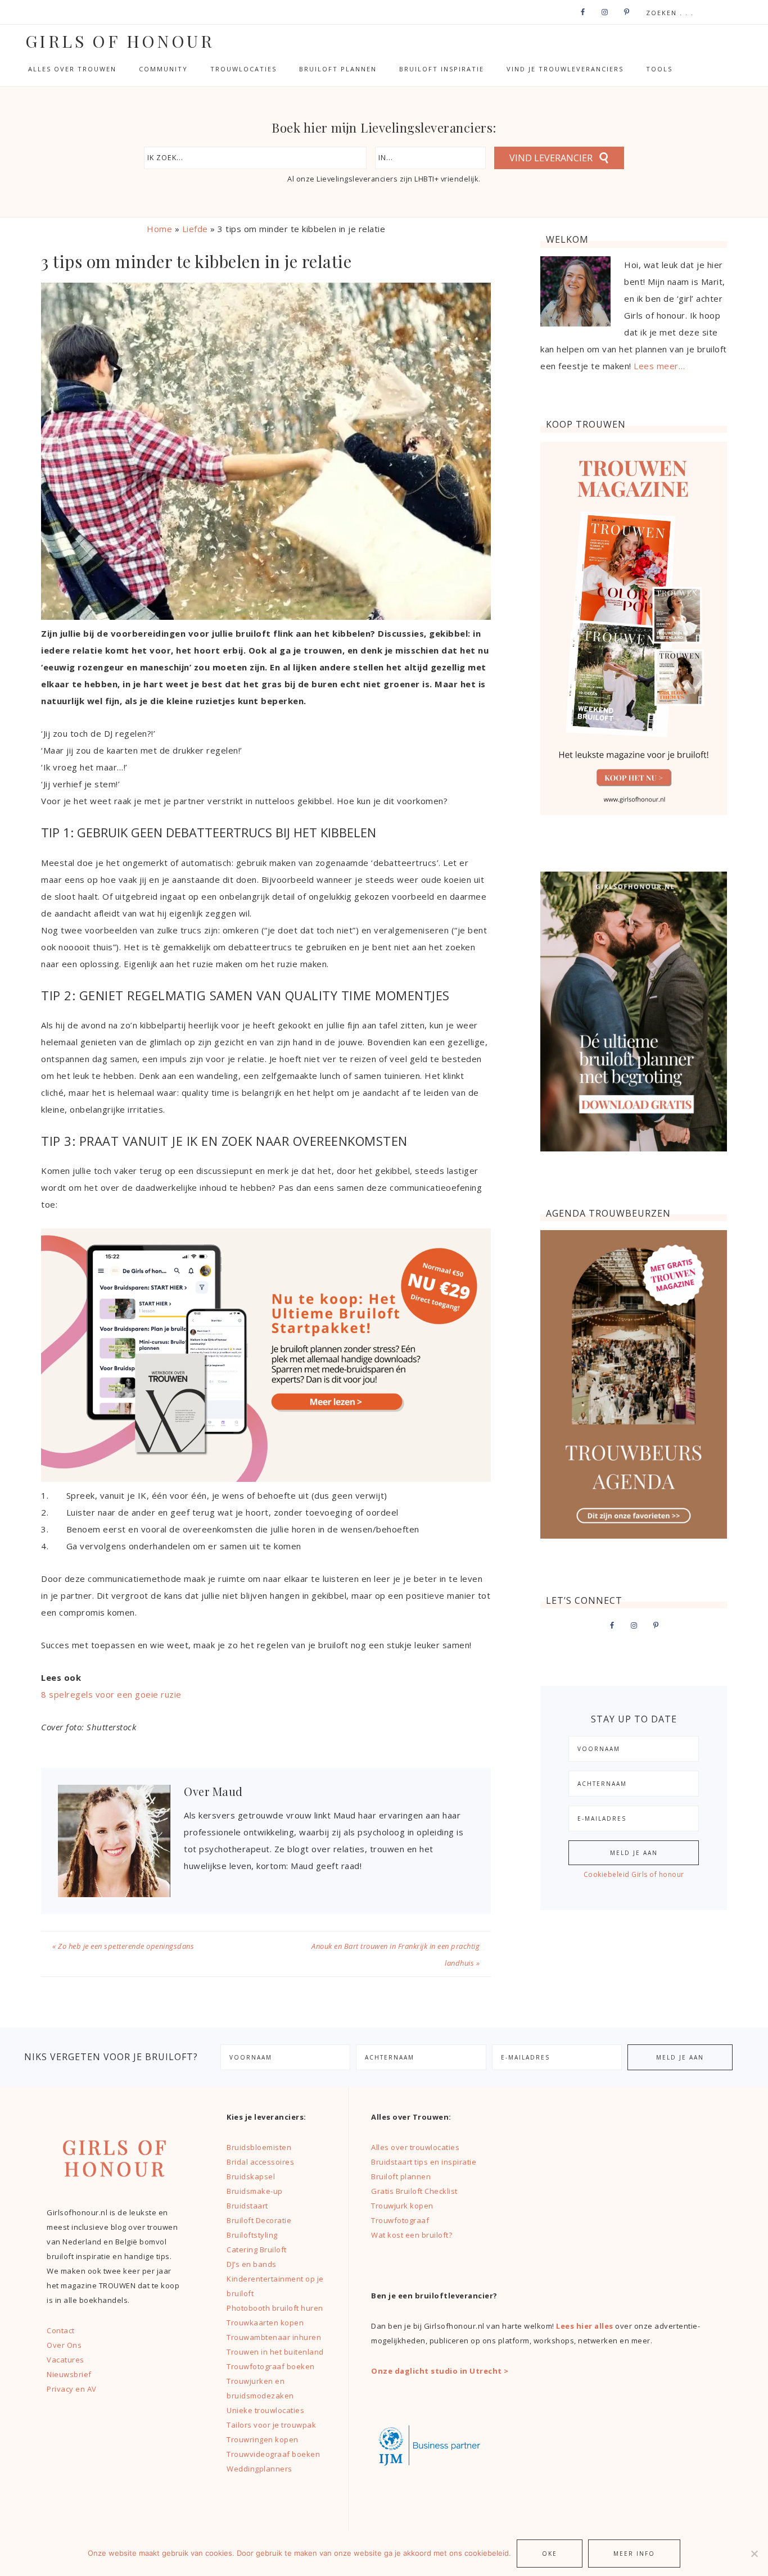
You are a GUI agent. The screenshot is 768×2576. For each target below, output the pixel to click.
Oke (550, 2554)
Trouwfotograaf (400, 2220)
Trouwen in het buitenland (275, 2352)
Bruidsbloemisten (259, 2147)
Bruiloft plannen (401, 2176)
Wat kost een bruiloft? (412, 2235)
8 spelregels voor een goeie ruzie (111, 1694)
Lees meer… (659, 366)
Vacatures (65, 2360)
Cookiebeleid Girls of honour (634, 1874)
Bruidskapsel (251, 2176)
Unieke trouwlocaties (265, 2410)
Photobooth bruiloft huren (275, 2308)
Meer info (634, 2554)
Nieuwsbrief (69, 2374)
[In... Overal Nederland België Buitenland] (431, 158)
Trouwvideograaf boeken (273, 2454)
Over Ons (64, 2345)
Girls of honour (120, 41)
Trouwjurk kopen (403, 2206)
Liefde (195, 229)
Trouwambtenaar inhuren (274, 2337)
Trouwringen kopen (263, 2439)
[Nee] (754, 2554)
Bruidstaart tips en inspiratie (424, 2162)
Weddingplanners (259, 2469)
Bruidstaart (247, 2206)
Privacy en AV (72, 2389)
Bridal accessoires (260, 2162)
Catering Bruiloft (257, 2250)
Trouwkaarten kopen (265, 2323)
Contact (61, 2330)
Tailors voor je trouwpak (271, 2425)
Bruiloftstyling (252, 2235)
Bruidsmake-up (255, 2191)
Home (159, 229)
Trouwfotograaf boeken (271, 2366)
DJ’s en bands (252, 2264)
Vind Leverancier (551, 158)
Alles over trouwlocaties (415, 2147)
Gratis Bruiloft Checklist (414, 2191)
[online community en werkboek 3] (266, 1479)
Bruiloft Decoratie (259, 2220)
